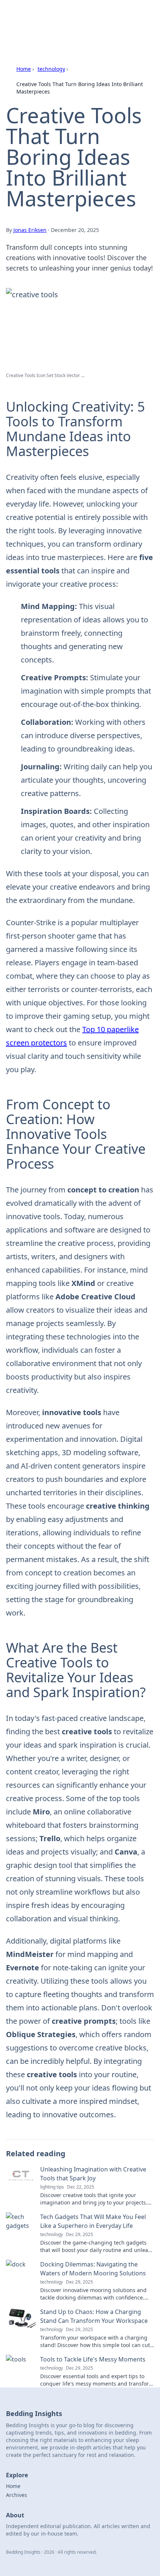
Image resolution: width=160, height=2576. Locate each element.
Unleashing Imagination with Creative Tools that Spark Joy (93, 2174)
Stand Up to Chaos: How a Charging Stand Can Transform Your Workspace (94, 2316)
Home (24, 69)
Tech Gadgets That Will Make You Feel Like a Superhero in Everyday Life (93, 2221)
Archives (17, 2495)
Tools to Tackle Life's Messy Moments (93, 2359)
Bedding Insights (41, 15)
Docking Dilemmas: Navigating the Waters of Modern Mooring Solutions (93, 2269)
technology (51, 69)
